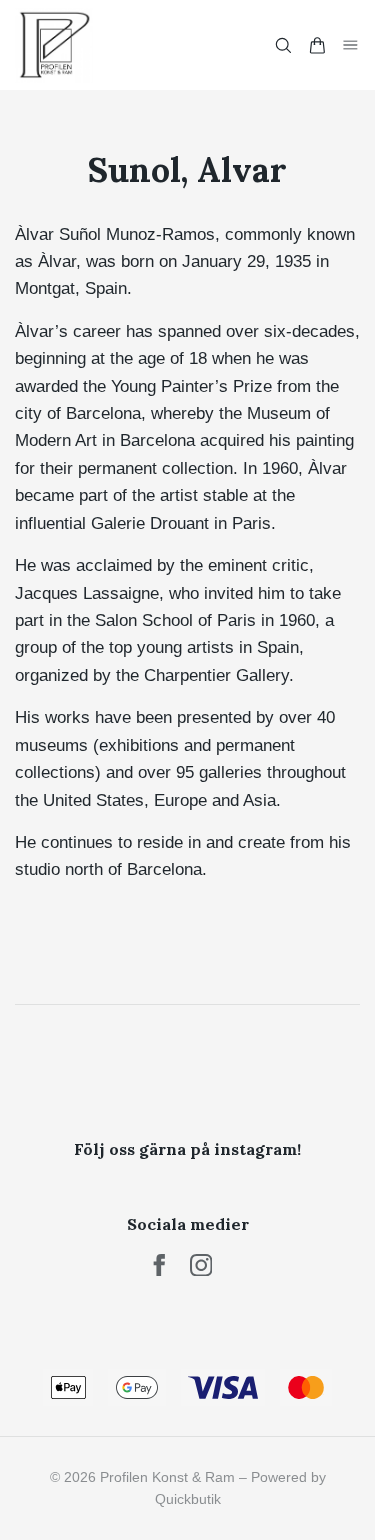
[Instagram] (201, 1265)
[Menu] (351, 44)
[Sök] (283, 45)
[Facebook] (159, 1265)
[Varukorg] (317, 45)
